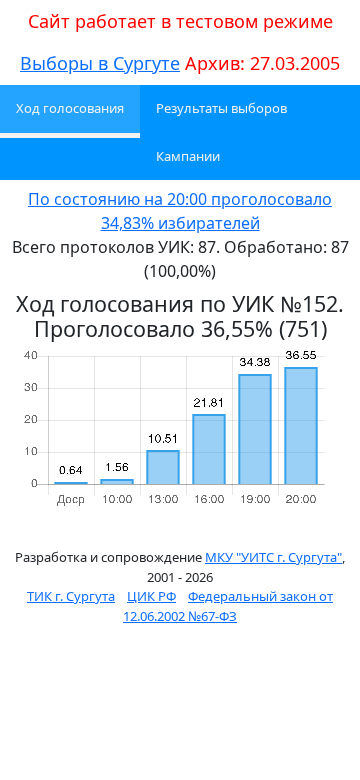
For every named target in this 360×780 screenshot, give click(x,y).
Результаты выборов (221, 108)
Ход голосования (70, 108)
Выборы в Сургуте (100, 63)
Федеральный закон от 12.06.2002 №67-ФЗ (228, 606)
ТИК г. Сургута (71, 596)
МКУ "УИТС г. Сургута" (273, 557)
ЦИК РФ (151, 596)
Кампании (188, 156)
